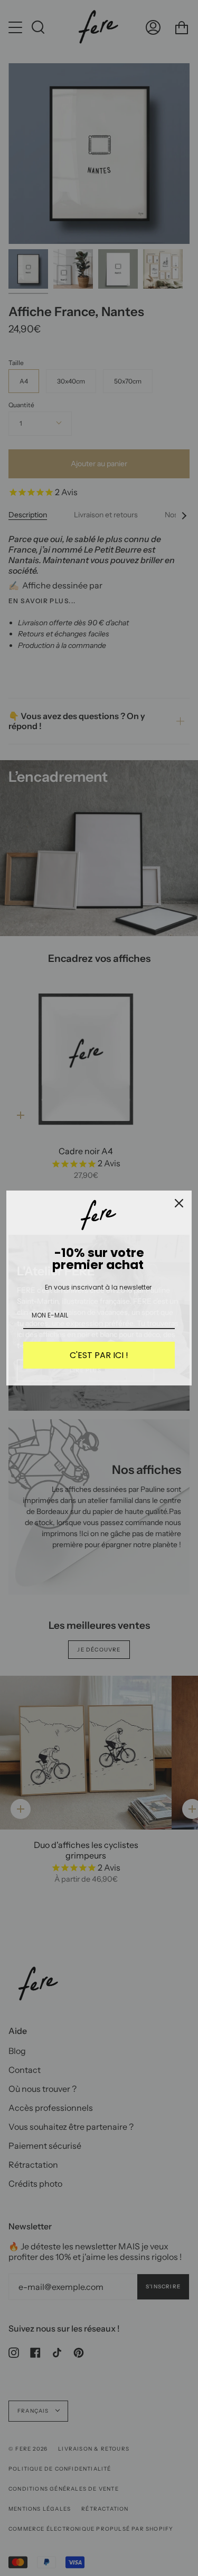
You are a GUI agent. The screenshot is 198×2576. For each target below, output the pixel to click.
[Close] (179, 1203)
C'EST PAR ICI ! (99, 1355)
